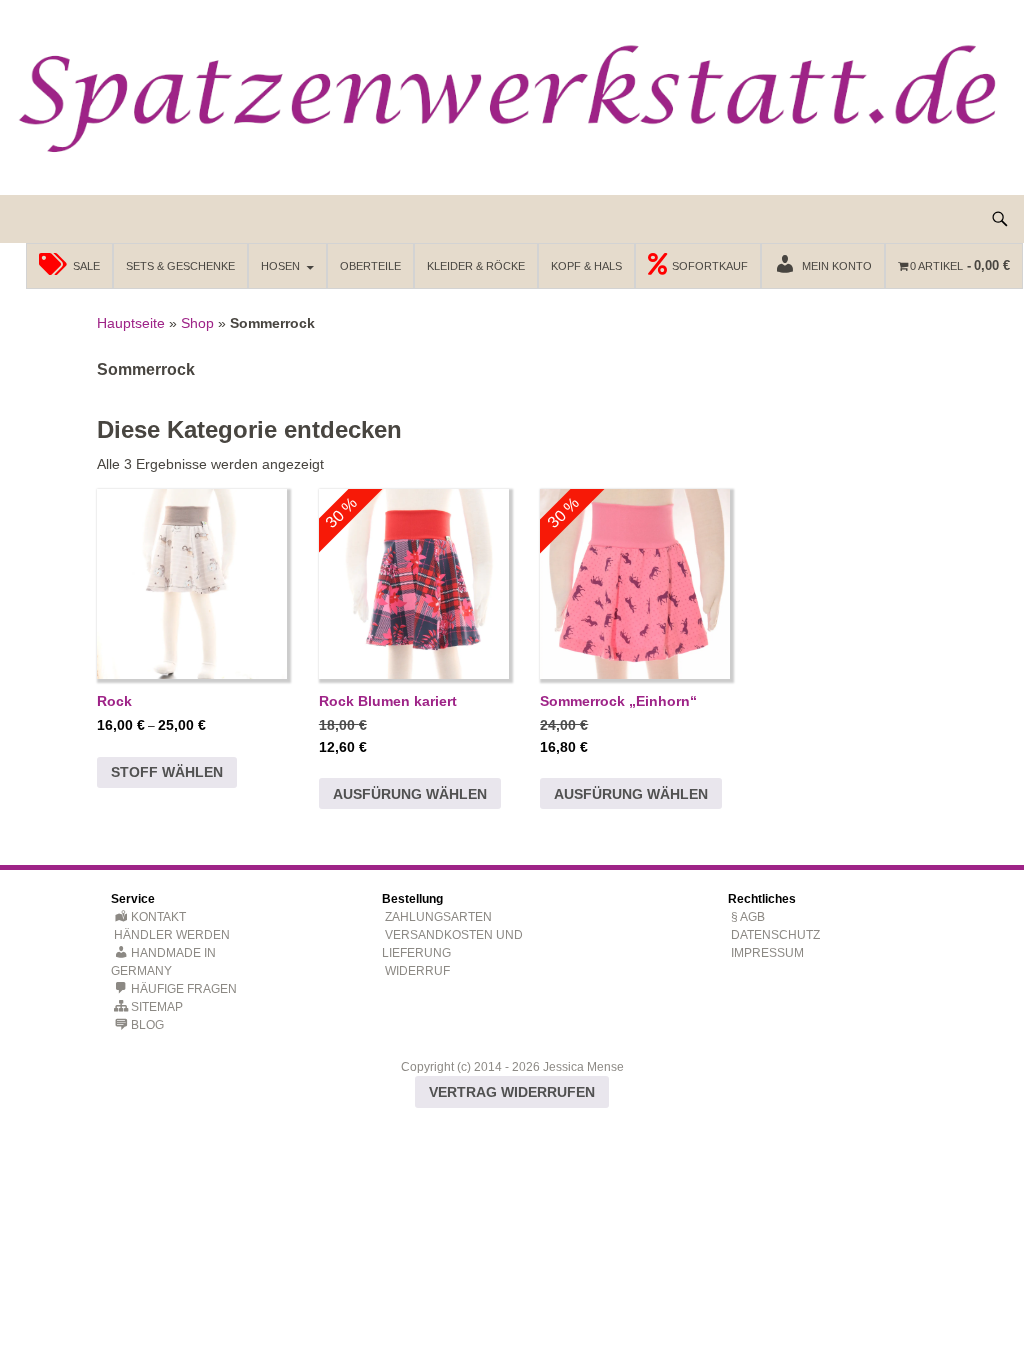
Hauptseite (131, 323)
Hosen (280, 266)
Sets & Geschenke (180, 266)
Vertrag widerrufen (512, 1092)
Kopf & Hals (586, 266)
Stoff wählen (167, 772)
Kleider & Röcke (476, 266)
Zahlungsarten (438, 917)
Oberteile (370, 266)
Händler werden (172, 935)
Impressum (767, 953)
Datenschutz (775, 935)
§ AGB (748, 917)
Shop (197, 323)
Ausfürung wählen (410, 794)
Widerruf (417, 971)
